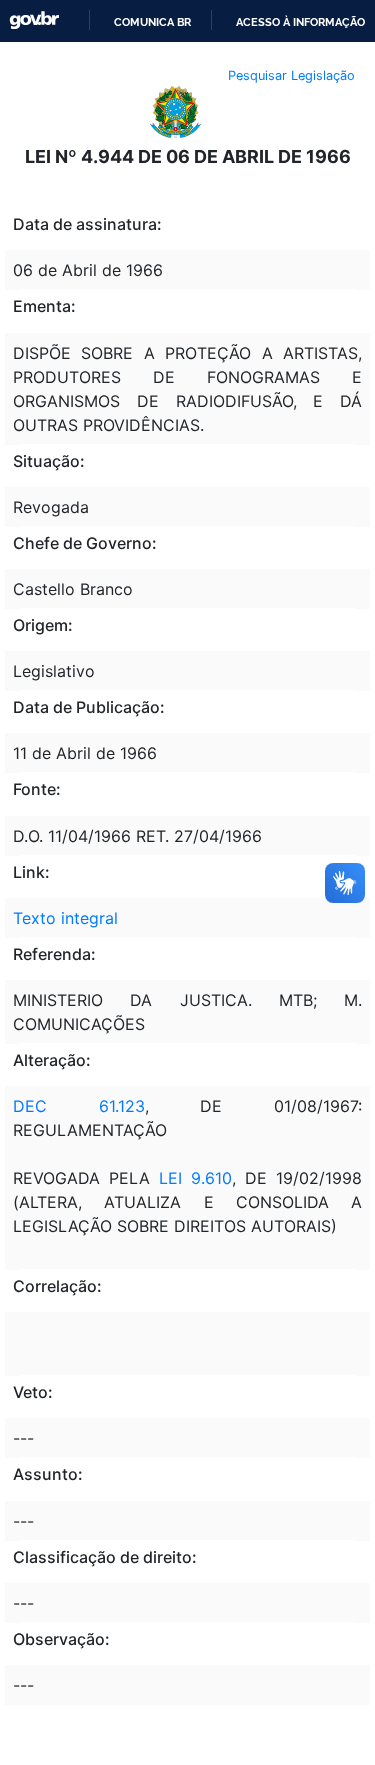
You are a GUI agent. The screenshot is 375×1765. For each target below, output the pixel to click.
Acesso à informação (300, 22)
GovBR (34, 20)
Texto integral (65, 918)
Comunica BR (152, 22)
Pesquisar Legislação (291, 75)
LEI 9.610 (191, 1178)
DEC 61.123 (79, 1106)
